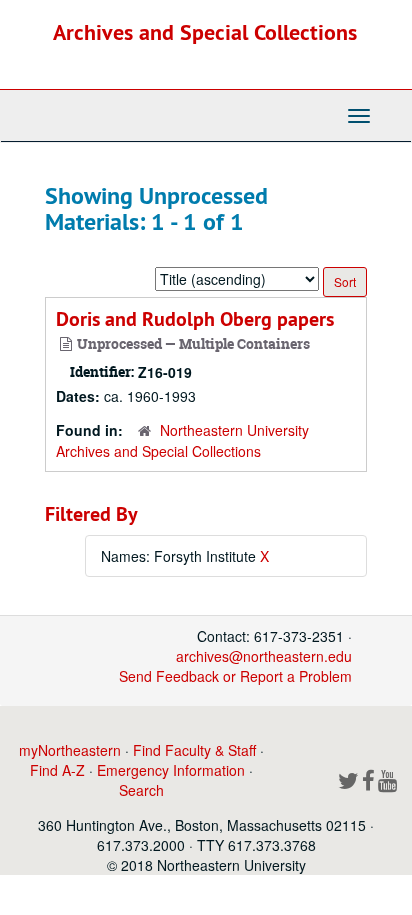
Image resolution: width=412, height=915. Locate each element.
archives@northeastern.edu (264, 656)
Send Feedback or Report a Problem (235, 676)
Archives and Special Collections (205, 32)
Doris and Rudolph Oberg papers (195, 319)
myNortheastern (70, 750)
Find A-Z (57, 770)
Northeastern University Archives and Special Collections (182, 440)
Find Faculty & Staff (194, 750)
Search (141, 790)
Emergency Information (171, 770)
